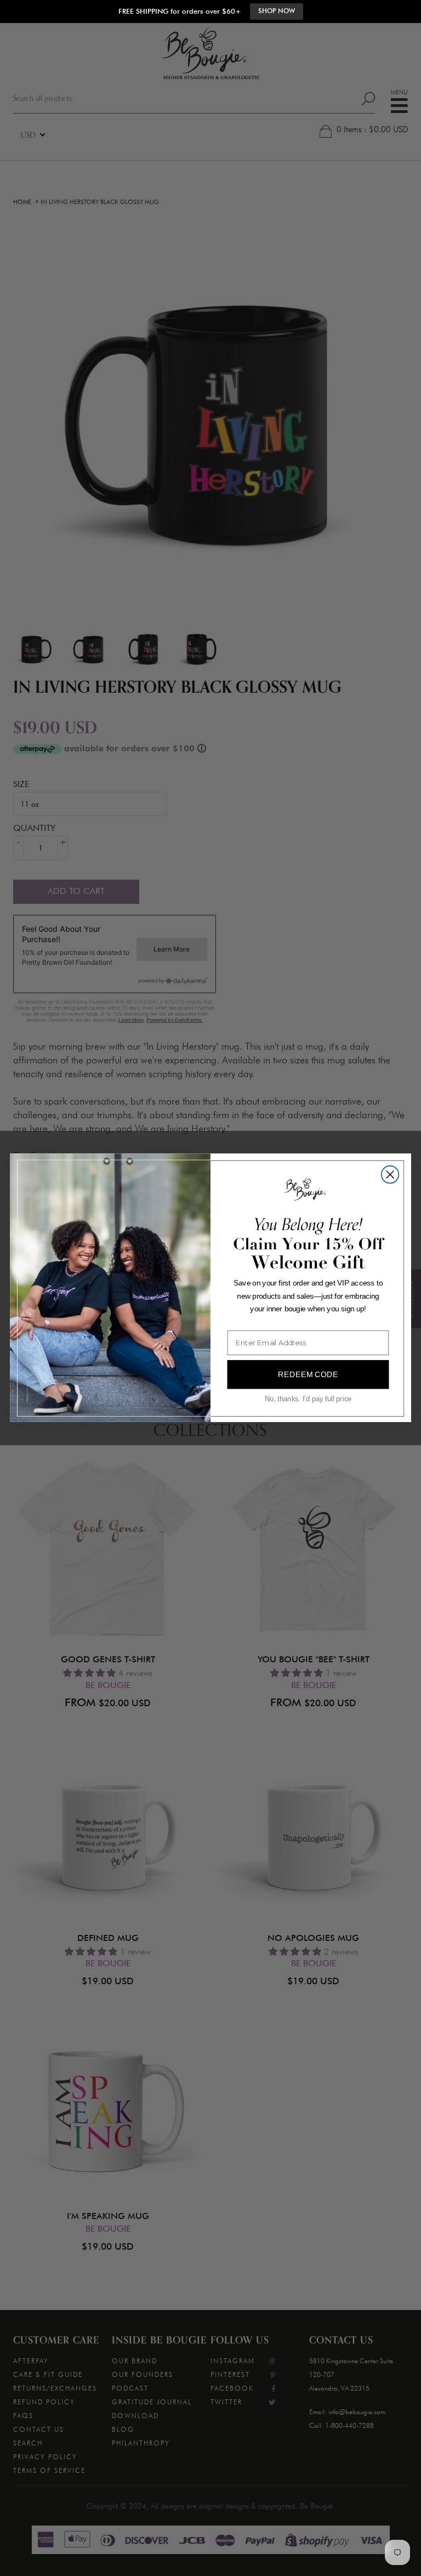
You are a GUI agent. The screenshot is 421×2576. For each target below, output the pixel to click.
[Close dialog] (390, 1175)
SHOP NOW (277, 11)
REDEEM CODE (308, 1374)
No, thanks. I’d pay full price (308, 1399)
